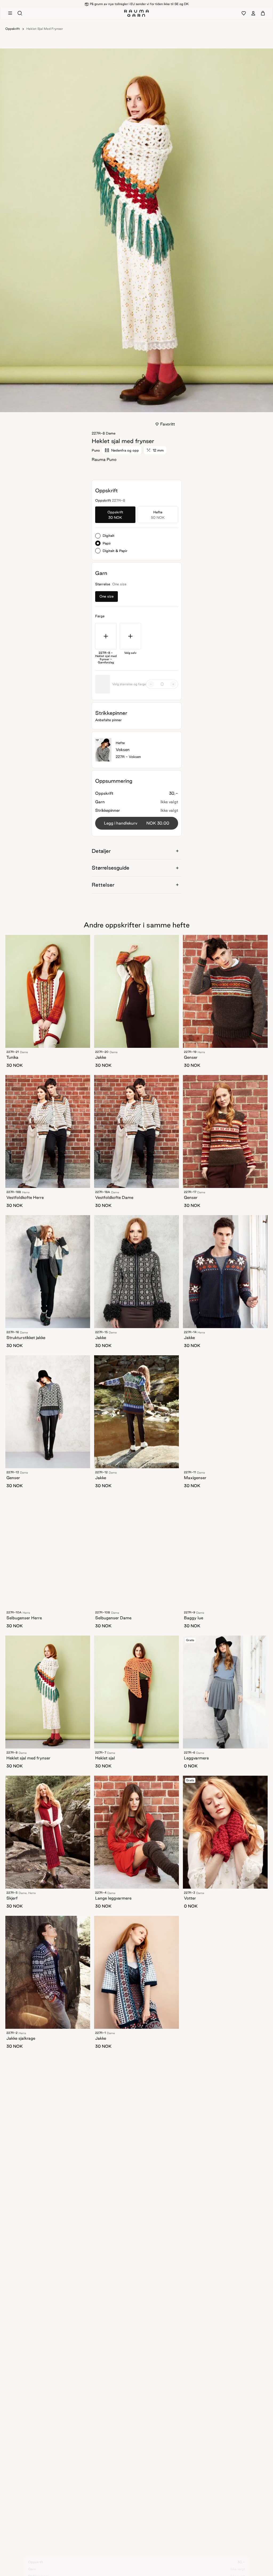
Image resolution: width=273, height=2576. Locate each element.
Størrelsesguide (111, 868)
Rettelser (103, 885)
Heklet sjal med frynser (45, 29)
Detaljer (101, 851)
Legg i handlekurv (137, 823)
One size (107, 596)
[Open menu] (10, 15)
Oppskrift (13, 29)
